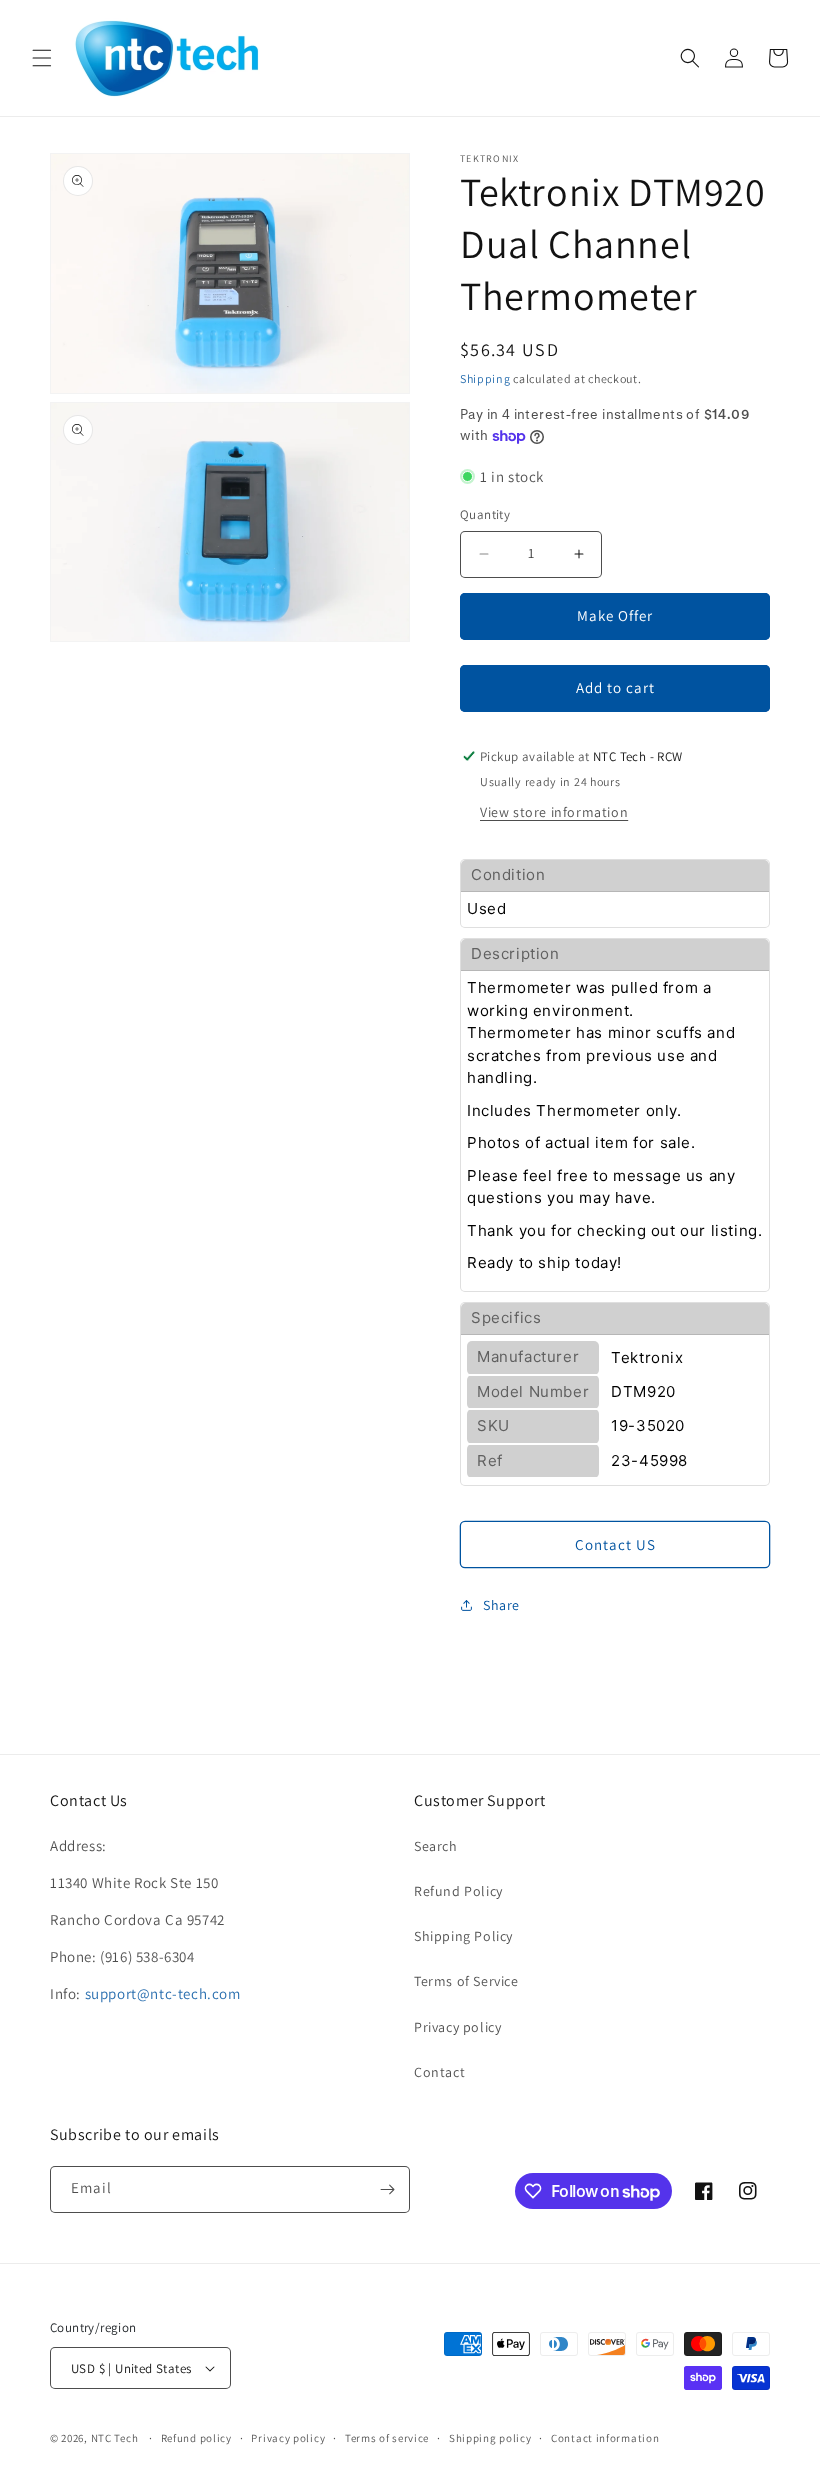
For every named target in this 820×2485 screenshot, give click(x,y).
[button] (42, 58)
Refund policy (196, 2438)
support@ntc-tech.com (163, 1993)
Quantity (485, 514)
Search (436, 1846)
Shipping (485, 378)
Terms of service (387, 2438)
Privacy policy (457, 2027)
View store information (554, 812)
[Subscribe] (387, 2189)
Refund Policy (458, 1891)
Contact (439, 2072)
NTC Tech (115, 2438)
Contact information (605, 2438)
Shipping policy (490, 2438)
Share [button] (501, 1605)
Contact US (615, 1544)
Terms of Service (466, 1981)
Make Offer (615, 615)
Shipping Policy (463, 1936)
